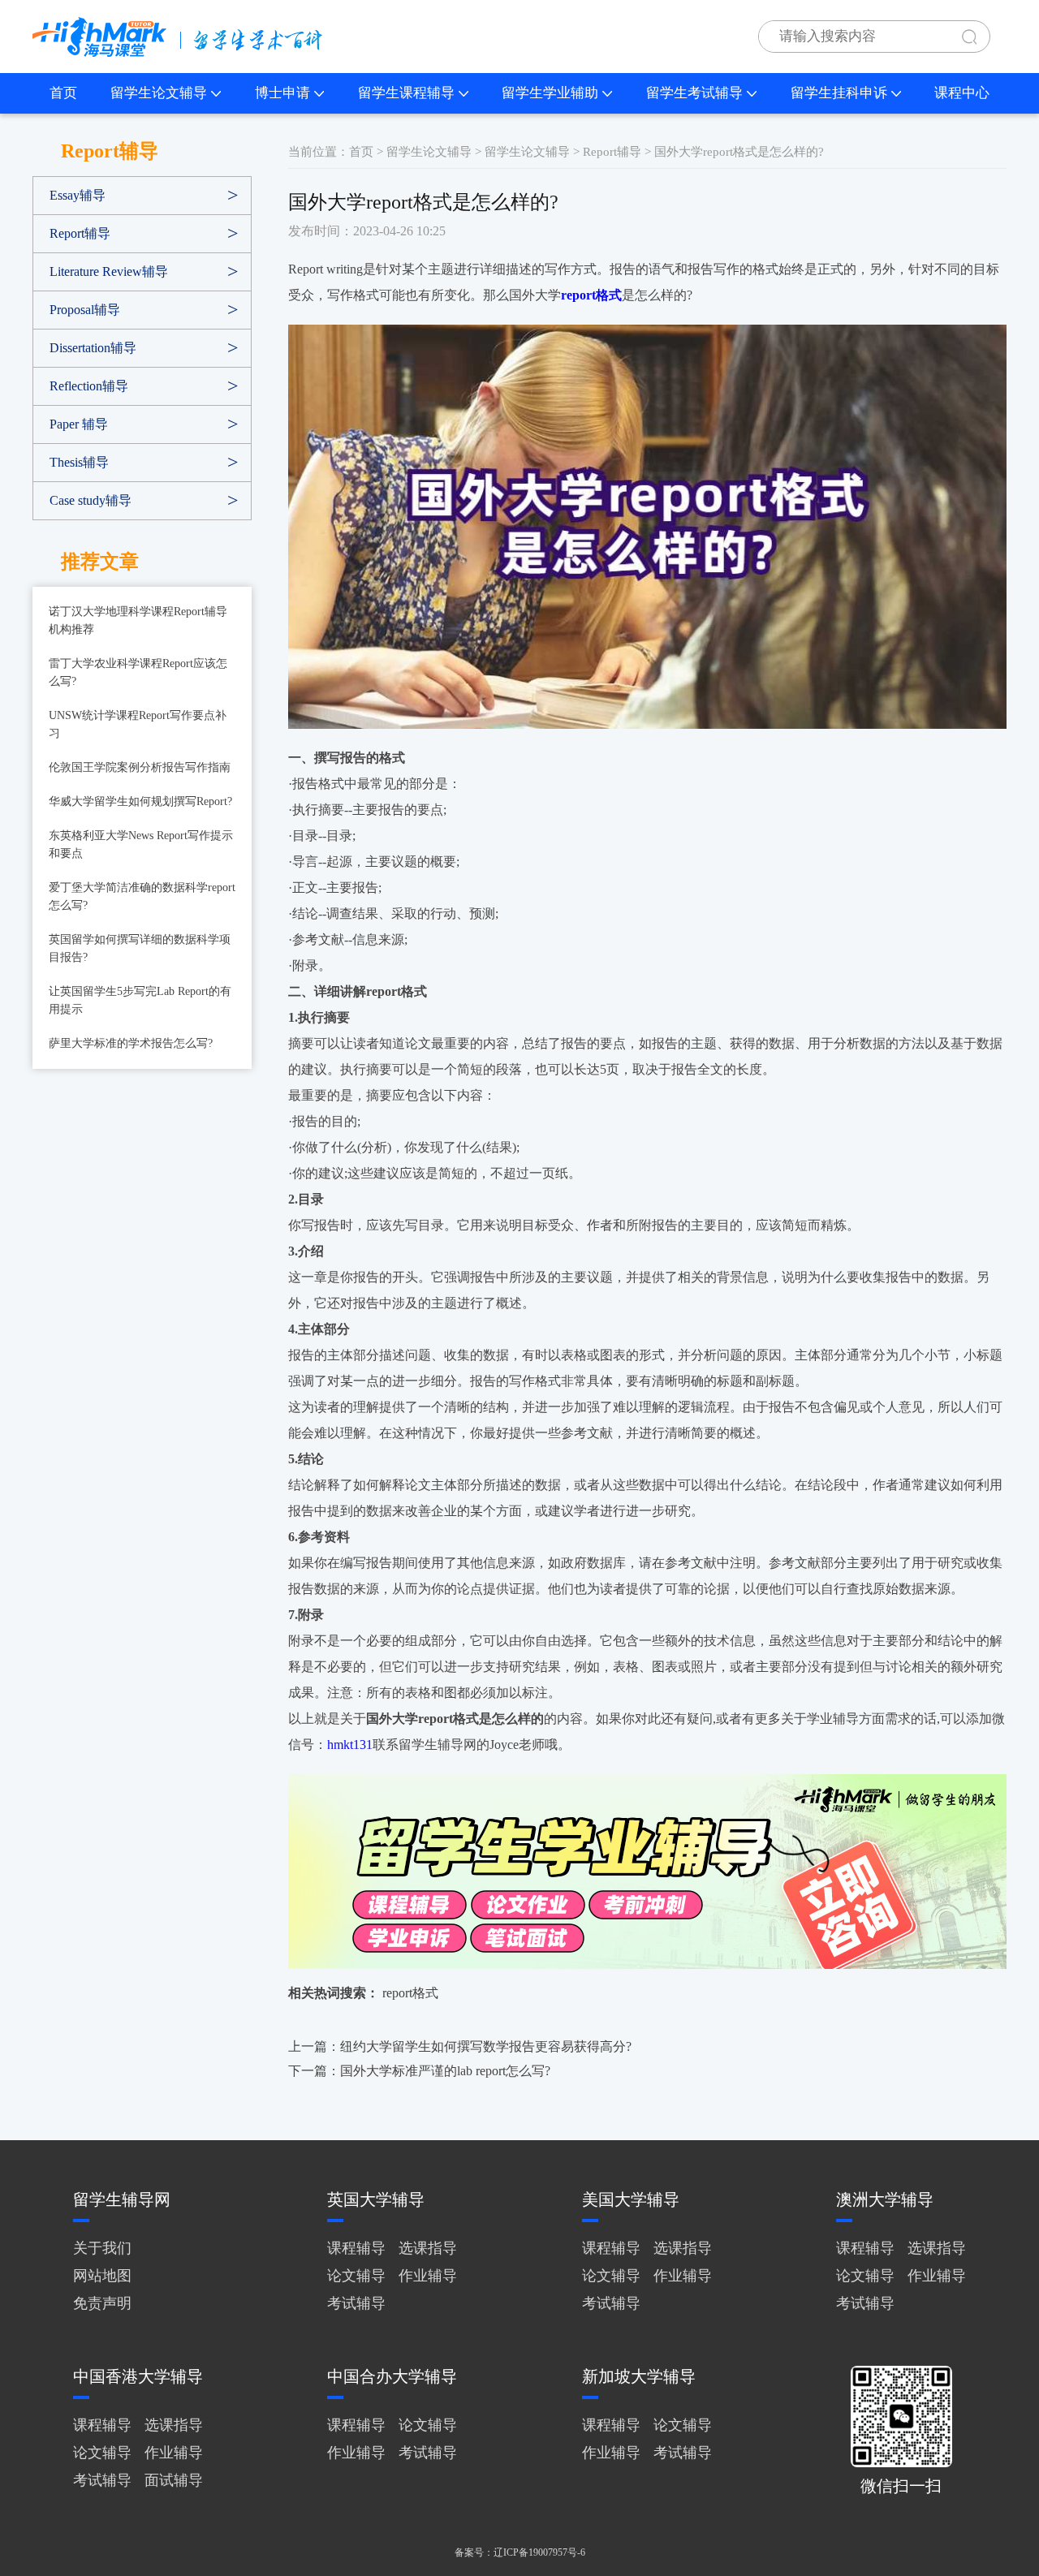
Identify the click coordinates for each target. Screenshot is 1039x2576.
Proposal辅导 (85, 310)
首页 (63, 93)
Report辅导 (80, 233)
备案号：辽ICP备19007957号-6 (520, 2552)
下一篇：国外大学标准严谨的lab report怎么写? (419, 2071)
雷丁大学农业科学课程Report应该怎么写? (138, 672)
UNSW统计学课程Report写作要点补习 (138, 724)
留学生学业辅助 (550, 93)
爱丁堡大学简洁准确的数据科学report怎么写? (142, 896)
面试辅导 (174, 2480)
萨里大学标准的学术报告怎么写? (131, 1043)
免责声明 (102, 2303)
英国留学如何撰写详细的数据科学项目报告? (140, 948)
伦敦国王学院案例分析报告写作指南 (140, 767)
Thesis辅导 (79, 462)
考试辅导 (356, 2303)
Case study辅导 (91, 500)
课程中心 (962, 93)
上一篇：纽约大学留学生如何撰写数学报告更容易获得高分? (460, 2046)
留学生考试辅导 (694, 93)
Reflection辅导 (89, 386)
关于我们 (102, 2248)
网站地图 (102, 2276)
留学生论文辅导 (159, 93)
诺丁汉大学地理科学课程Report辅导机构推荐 (138, 620)
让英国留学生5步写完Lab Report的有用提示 (140, 1000)
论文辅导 (356, 2276)
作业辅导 (428, 2276)
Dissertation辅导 (93, 348)
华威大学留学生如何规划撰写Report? (140, 801)
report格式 (410, 1993)
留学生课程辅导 (406, 93)
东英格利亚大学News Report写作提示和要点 (141, 844)
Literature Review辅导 (109, 271)
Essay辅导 (78, 195)
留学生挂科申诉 (839, 93)
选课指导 (428, 2248)
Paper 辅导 (79, 424)
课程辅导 (356, 2248)
